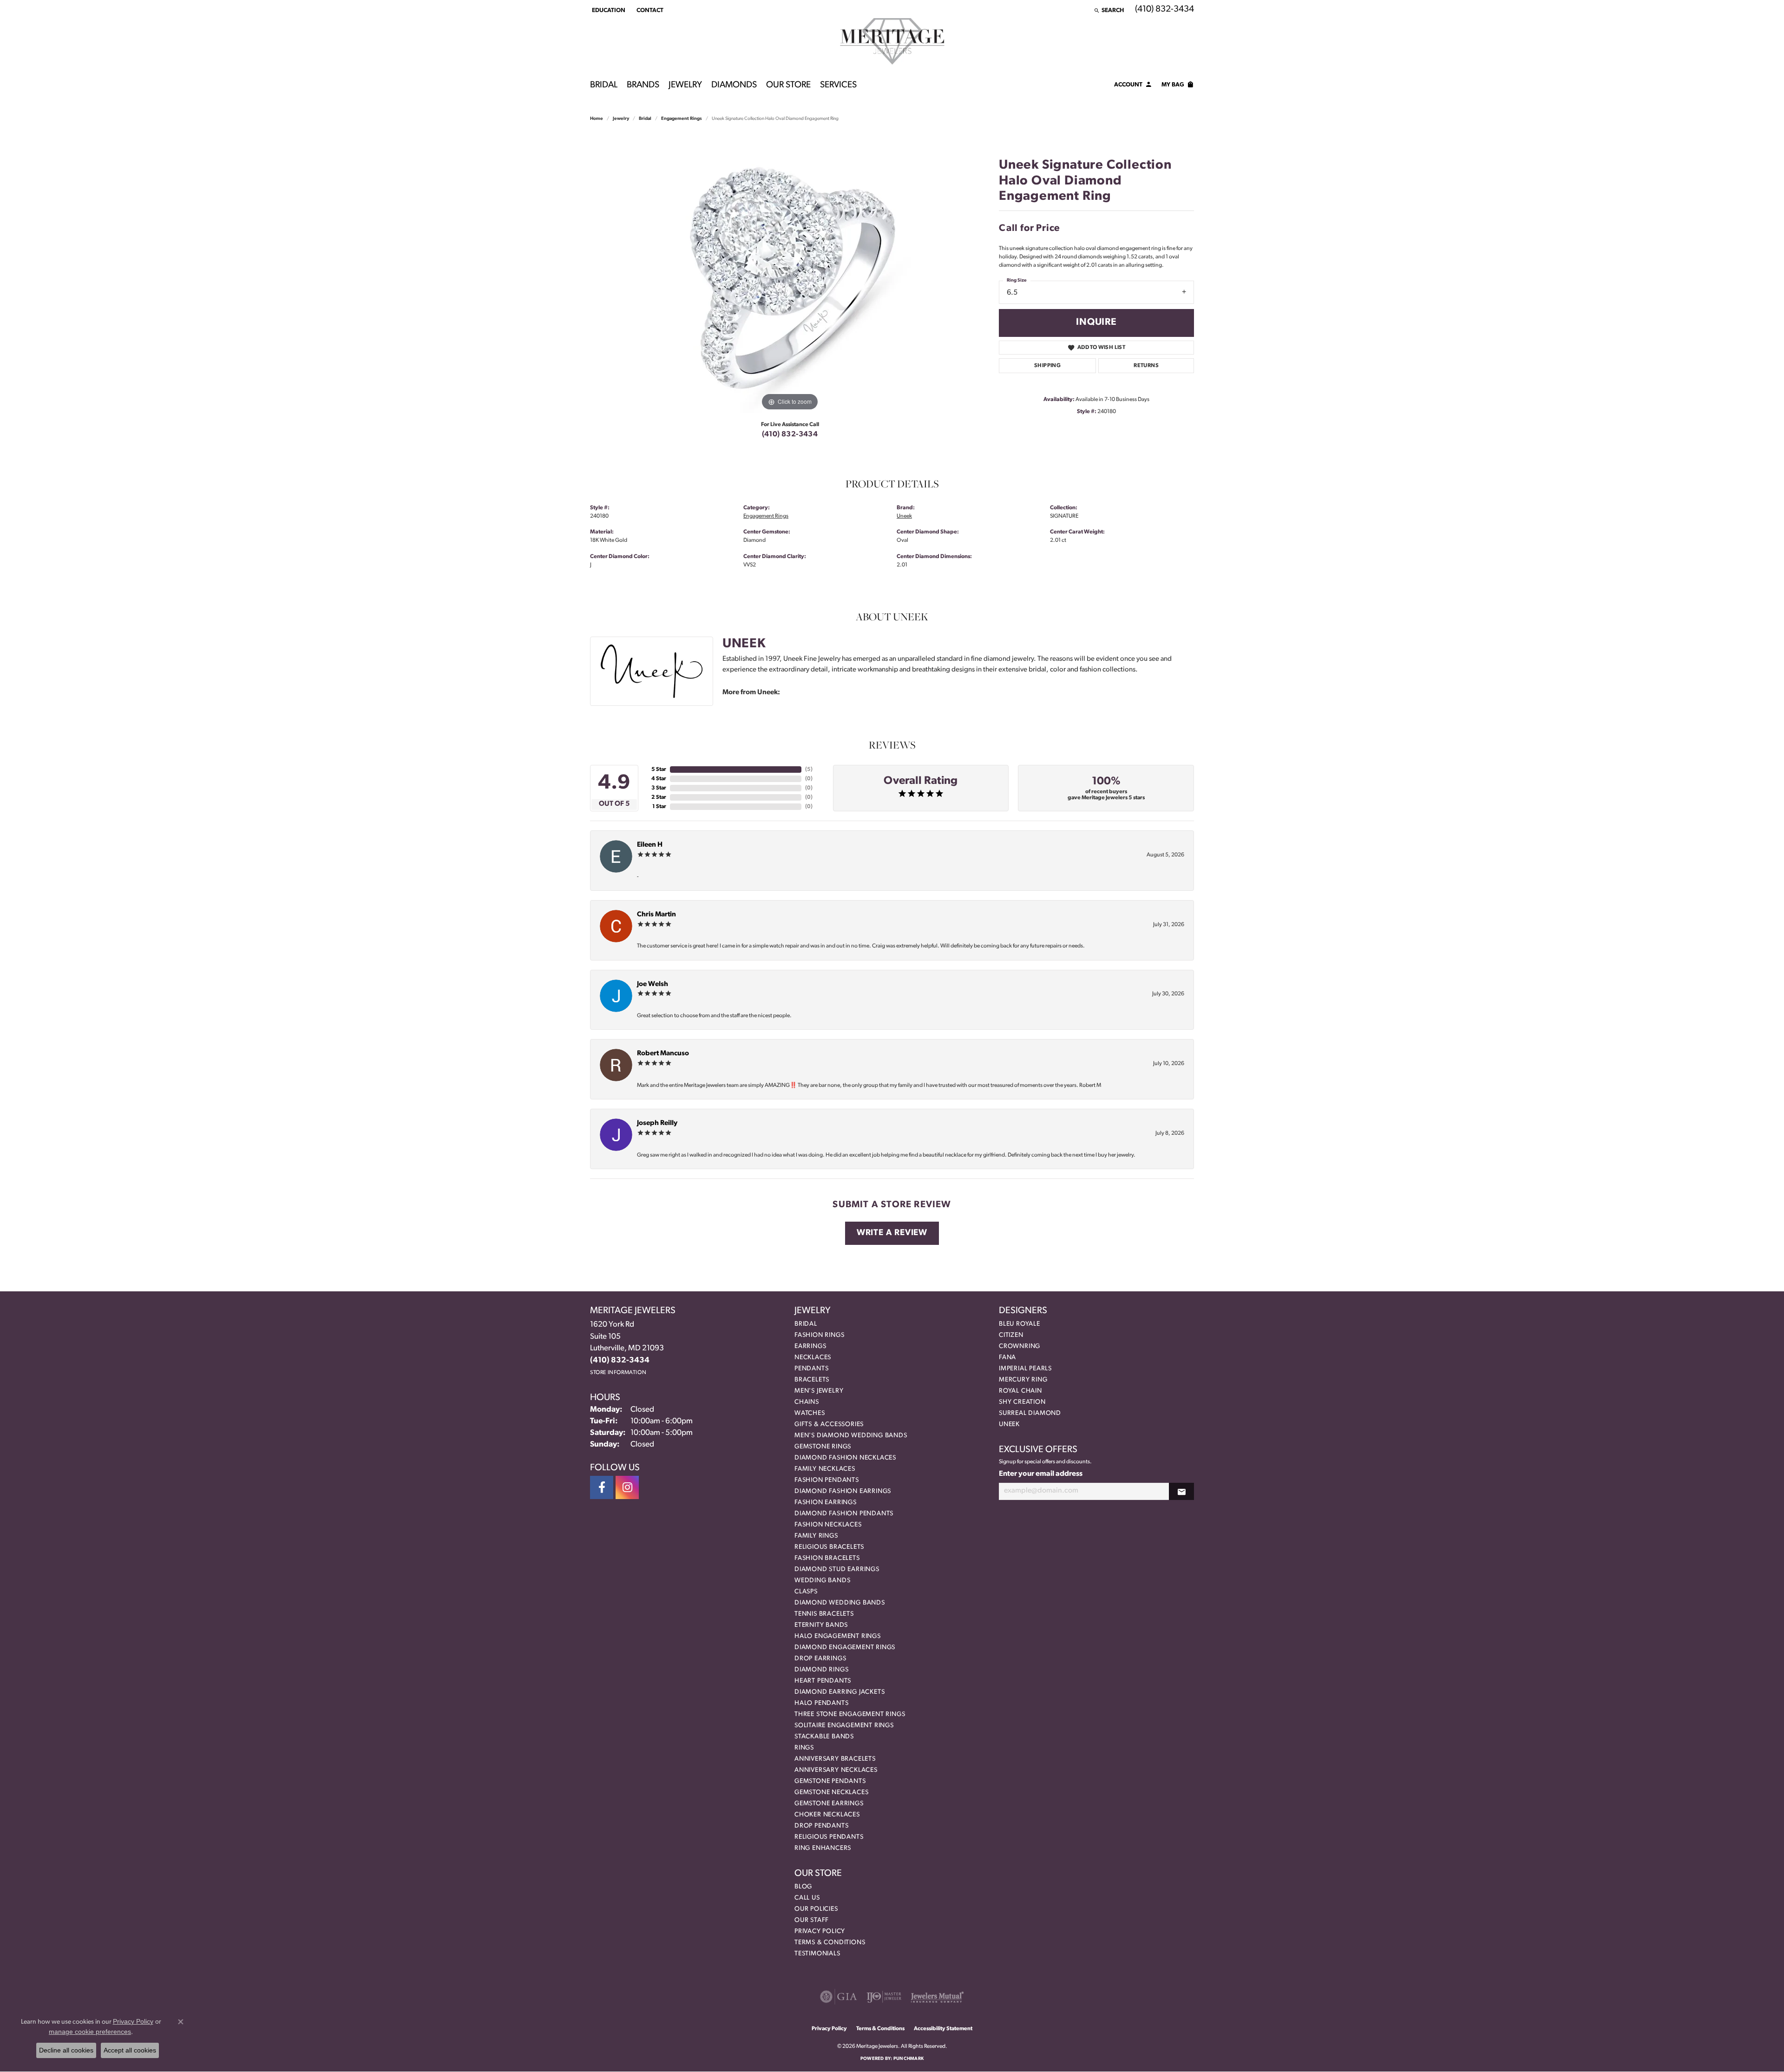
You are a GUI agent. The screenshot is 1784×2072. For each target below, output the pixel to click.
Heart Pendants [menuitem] (823, 1681)
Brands (643, 85)
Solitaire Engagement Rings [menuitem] (844, 1726)
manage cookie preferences (90, 2032)
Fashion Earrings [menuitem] (826, 1503)
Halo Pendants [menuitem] (821, 1703)
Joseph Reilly (657, 1123)
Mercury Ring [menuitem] (1023, 1380)
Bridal (604, 85)
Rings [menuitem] (804, 1748)
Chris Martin (656, 915)
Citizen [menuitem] (1011, 1335)
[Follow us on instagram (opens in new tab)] (627, 1487)
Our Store (788, 85)
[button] (608, 10)
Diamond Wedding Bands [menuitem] (840, 1603)
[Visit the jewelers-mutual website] (937, 1997)
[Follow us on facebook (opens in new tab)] (602, 1487)
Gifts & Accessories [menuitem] (829, 1424)
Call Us (807, 1898)
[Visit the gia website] (839, 1997)
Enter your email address (1041, 1474)
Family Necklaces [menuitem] (825, 1469)
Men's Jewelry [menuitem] (819, 1391)
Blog (803, 1887)
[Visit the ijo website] (884, 1997)
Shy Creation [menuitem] (1022, 1402)
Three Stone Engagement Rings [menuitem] (850, 1714)
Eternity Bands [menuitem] (821, 1625)
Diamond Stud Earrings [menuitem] (837, 1569)
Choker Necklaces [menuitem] (827, 1815)
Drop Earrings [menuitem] (820, 1659)
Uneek (904, 516)
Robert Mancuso (663, 1054)
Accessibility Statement (943, 2029)
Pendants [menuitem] (811, 1369)
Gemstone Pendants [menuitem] (830, 1781)
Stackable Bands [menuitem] (824, 1737)
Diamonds (734, 85)
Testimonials (817, 1954)
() (809, 770)
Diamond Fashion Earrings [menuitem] (843, 1491)
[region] (790, 274)
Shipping (1047, 366)
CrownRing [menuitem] (1020, 1346)
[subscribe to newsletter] (1181, 1491)
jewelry (621, 119)
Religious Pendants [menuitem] (829, 1837)
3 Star (659, 788)
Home (597, 119)
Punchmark (908, 2059)
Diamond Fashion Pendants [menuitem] (844, 1514)
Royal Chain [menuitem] (1020, 1391)
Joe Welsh (653, 984)
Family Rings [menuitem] (816, 1536)
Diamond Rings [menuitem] (821, 1670)
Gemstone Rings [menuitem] (823, 1447)
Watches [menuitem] (810, 1413)
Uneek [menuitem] (1009, 1424)
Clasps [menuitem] (806, 1592)
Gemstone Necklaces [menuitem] (831, 1792)
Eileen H (650, 845)
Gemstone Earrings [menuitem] (829, 1804)
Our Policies (816, 1909)
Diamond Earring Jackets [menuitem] (840, 1692)
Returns (1146, 366)
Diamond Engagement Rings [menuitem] (845, 1648)
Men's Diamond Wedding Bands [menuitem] (851, 1436)
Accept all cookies (130, 2050)
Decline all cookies (66, 2050)
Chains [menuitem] (807, 1402)
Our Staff (812, 1920)
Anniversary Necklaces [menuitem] (836, 1770)
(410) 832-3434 (790, 434)
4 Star (659, 779)
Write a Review (892, 1233)
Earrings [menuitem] (810, 1346)
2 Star (659, 797)
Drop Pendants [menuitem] (821, 1826)
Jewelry (685, 85)
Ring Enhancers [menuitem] (823, 1848)
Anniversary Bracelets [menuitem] (835, 1759)
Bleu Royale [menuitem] (1020, 1324)
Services (838, 85)
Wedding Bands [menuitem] (822, 1581)
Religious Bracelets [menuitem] (829, 1547)
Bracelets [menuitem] (812, 1380)
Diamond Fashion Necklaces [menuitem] (845, 1458)
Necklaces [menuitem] (813, 1358)
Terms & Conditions (830, 1943)
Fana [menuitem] (1007, 1358)
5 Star (659, 770)
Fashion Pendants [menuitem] (827, 1480)
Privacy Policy (820, 1931)
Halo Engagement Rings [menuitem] (838, 1636)
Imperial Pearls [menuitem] (1025, 1369)
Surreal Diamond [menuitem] (1030, 1413)
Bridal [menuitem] (806, 1324)
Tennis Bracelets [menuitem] (824, 1614)
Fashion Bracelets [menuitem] (827, 1558)
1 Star (659, 807)
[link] (649, 10)
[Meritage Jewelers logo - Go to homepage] (892, 41)
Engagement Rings (682, 119)
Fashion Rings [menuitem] (819, 1335)
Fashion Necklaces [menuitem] (828, 1525)
